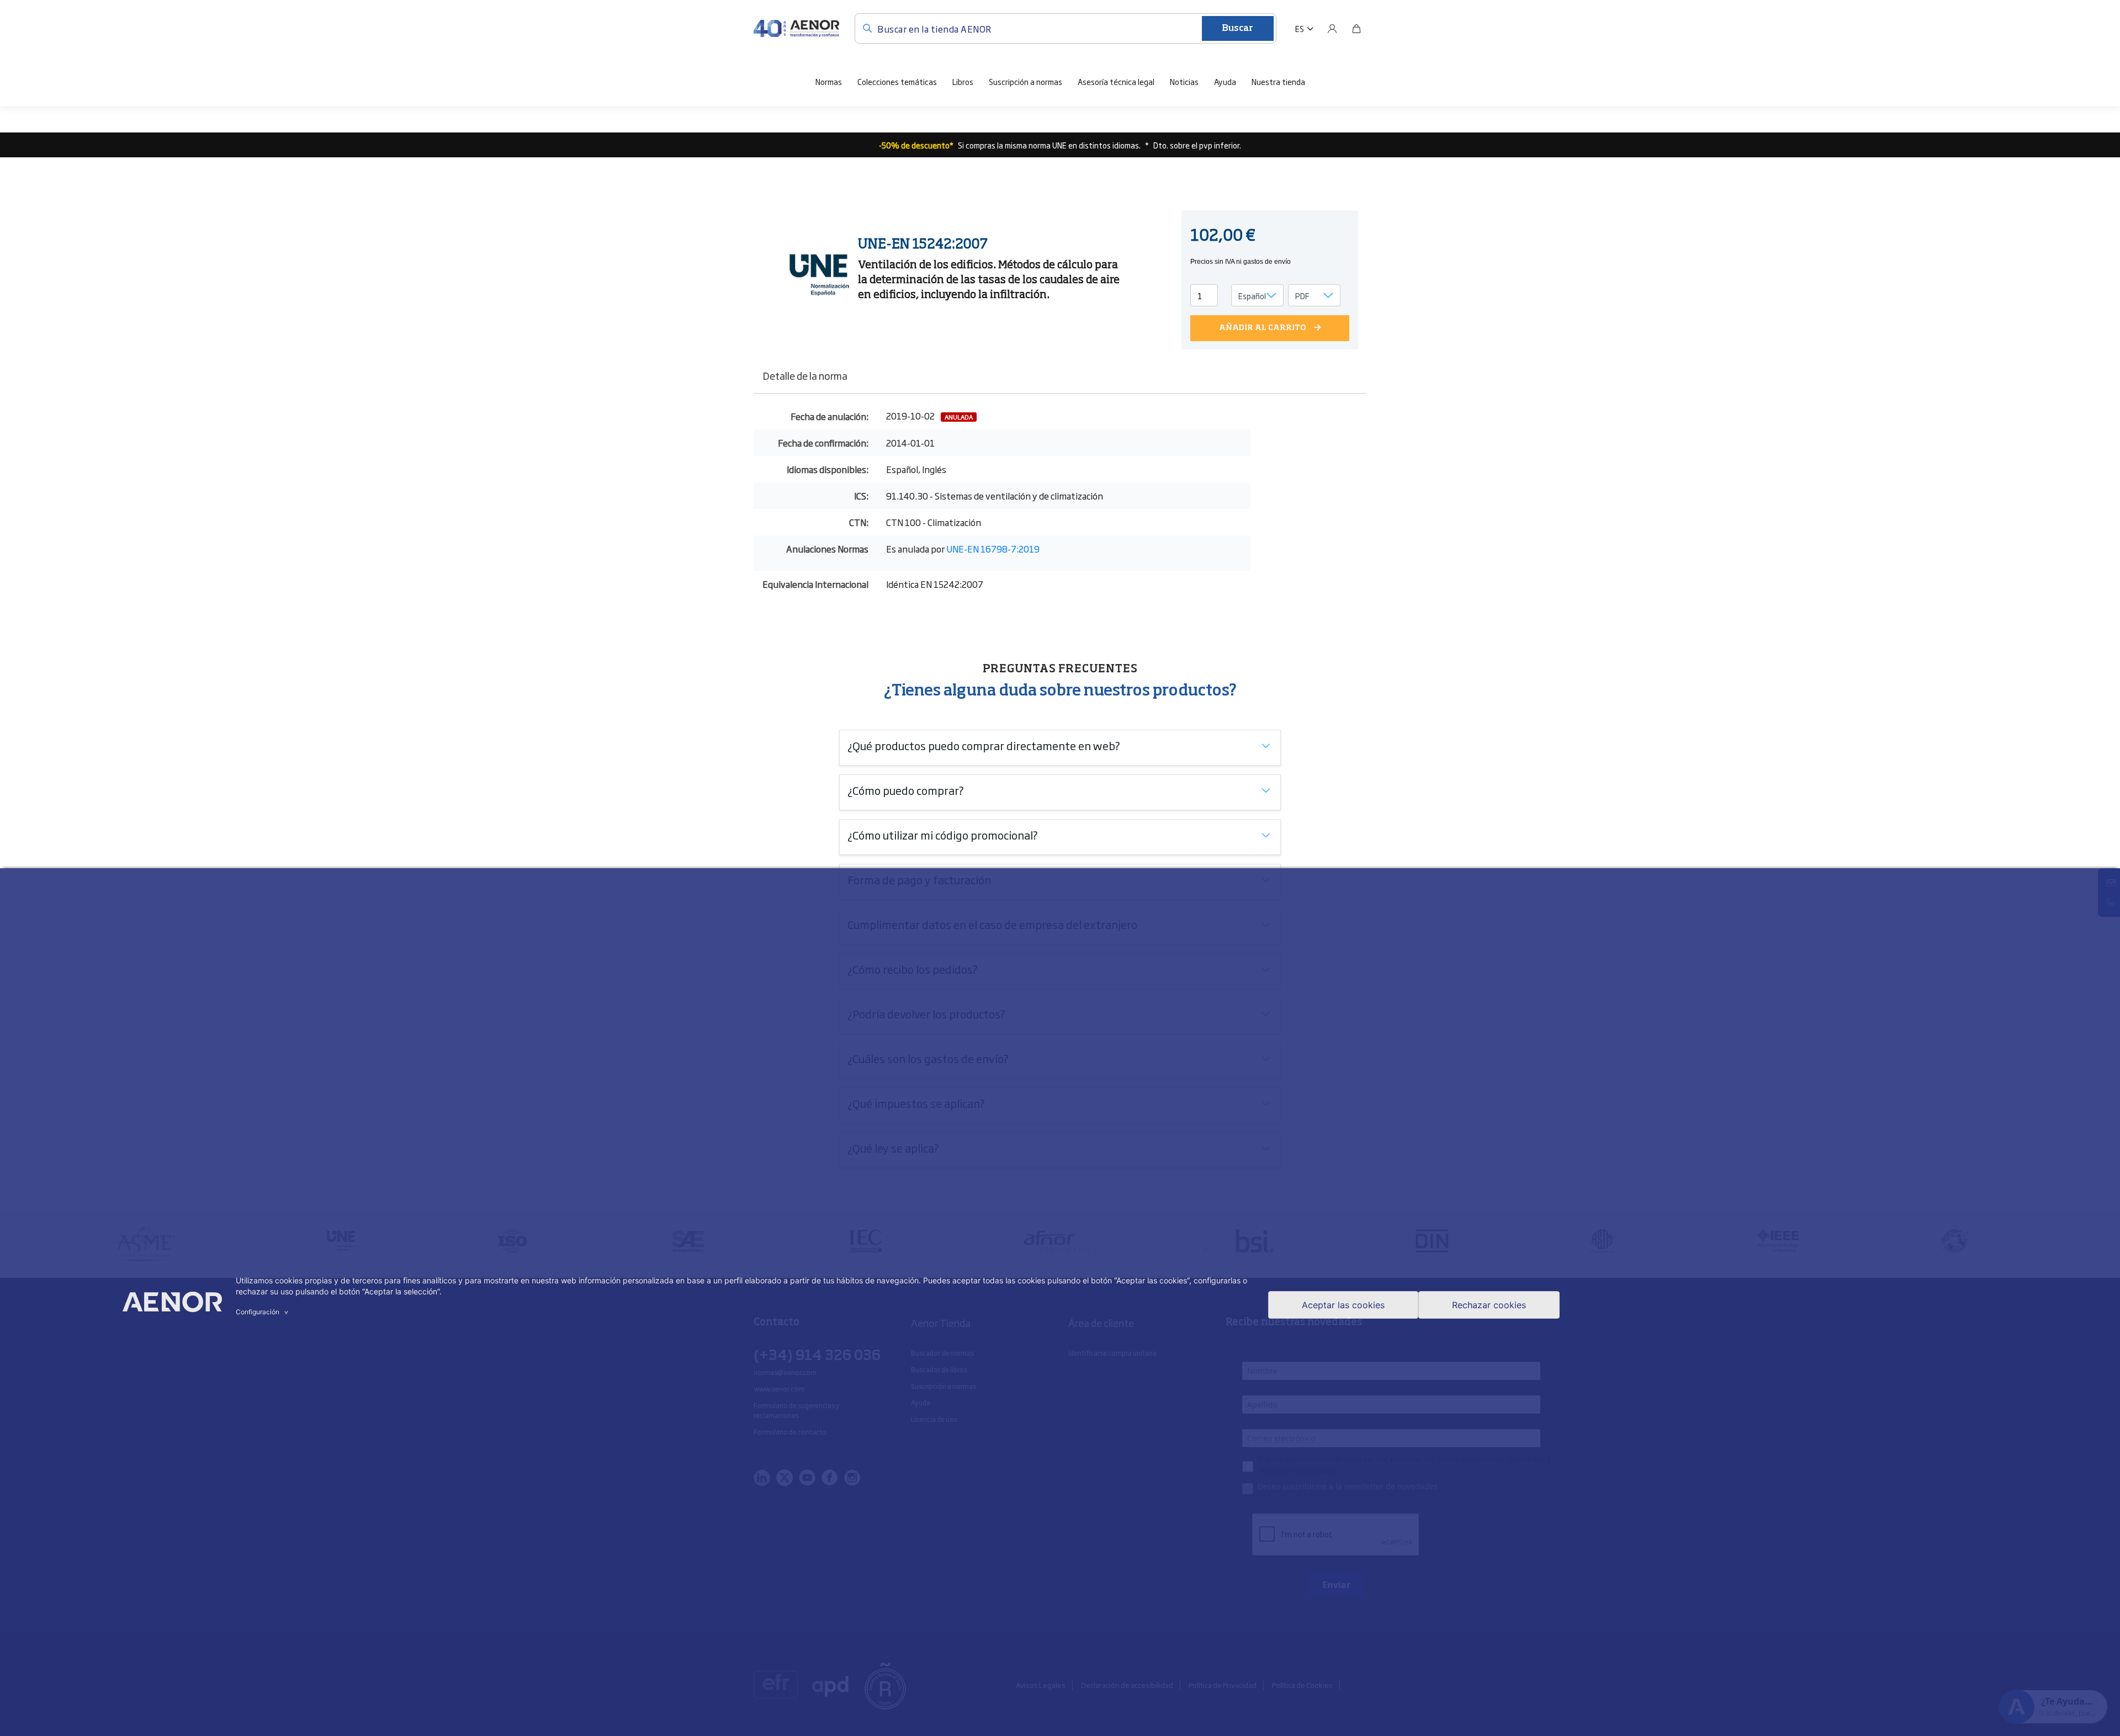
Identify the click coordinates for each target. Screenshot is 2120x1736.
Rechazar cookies (1489, 1305)
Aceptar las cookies (1343, 1305)
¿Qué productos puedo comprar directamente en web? (984, 745)
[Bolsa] (1356, 29)
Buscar (1237, 29)
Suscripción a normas (1025, 81)
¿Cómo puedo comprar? (906, 790)
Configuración (263, 1312)
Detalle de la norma (805, 375)
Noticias (1184, 81)
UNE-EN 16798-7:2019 (993, 549)
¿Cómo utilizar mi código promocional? (943, 835)
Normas (829, 81)
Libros (963, 81)
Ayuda (1225, 81)
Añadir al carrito (1263, 328)
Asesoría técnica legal (1116, 81)
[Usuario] (1332, 29)
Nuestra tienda (1278, 81)
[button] (1304, 29)
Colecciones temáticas (897, 81)
